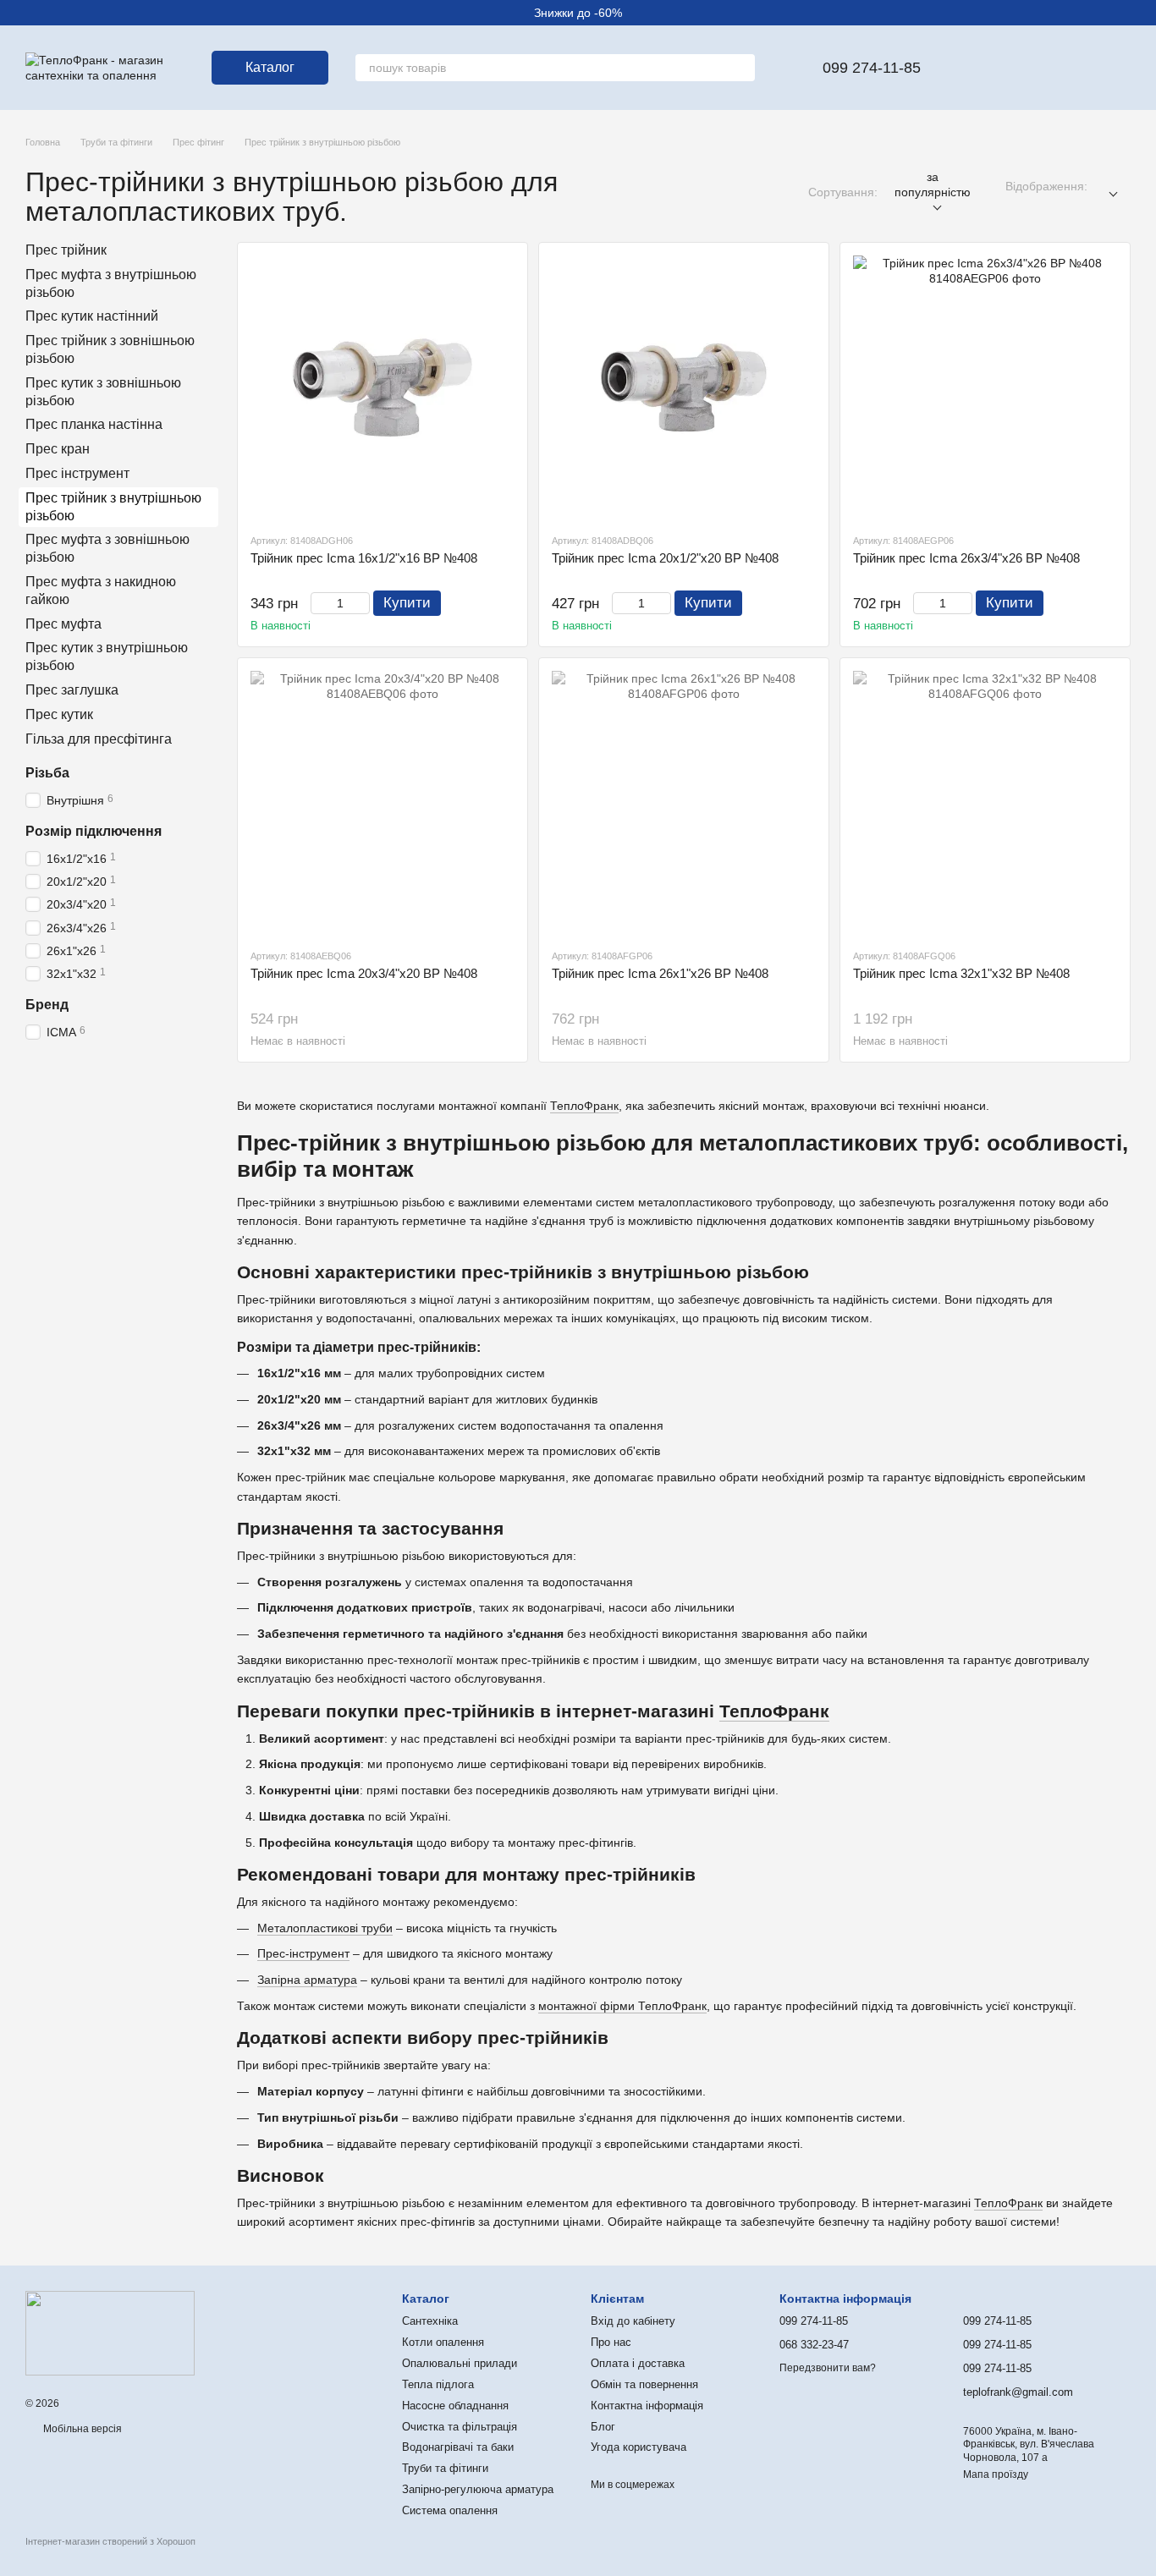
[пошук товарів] (741, 68)
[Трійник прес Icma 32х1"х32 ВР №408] (985, 803)
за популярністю (933, 184)
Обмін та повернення (644, 2384)
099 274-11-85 (872, 68)
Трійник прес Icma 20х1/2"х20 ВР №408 (665, 558)
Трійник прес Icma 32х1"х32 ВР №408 (961, 973)
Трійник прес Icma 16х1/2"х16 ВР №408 (364, 558)
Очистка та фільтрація (460, 2427)
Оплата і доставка (638, 2363)
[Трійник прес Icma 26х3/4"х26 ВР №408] (985, 387)
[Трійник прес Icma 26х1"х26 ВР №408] (684, 803)
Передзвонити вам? (828, 2368)
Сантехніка (430, 2321)
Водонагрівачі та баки (458, 2447)
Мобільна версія (81, 2429)
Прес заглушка (72, 690)
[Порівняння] (1029, 68)
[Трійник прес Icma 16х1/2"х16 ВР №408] (383, 387)
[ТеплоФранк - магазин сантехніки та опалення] (110, 2332)
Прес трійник (66, 250)
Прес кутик (59, 714)
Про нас (611, 2342)
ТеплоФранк (584, 1106)
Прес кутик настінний (92, 317)
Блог (603, 2427)
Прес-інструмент (303, 1953)
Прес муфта (63, 624)
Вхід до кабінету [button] (633, 2321)
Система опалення (450, 2510)
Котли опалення (443, 2342)
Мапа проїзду (996, 2474)
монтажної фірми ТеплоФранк (622, 2006)
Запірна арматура (307, 1980)
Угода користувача (639, 2447)
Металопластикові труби (325, 1928)
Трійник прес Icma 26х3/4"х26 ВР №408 (966, 558)
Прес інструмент (77, 473)
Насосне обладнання (455, 2406)
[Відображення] (1109, 187)
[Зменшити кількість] (319, 603)
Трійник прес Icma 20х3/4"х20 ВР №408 (364, 973)
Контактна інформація (647, 2406)
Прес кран (58, 449)
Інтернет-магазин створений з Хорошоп (110, 2541)
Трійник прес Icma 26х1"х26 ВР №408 (660, 973)
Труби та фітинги (445, 2468)
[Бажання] (985, 68)
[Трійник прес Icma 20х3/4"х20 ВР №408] (383, 803)
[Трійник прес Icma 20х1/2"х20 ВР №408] (684, 387)
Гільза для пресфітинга (99, 739)
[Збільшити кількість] (362, 603)
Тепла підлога (438, 2384)
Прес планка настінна (94, 425)
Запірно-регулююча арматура (478, 2489)
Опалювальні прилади (460, 2363)
